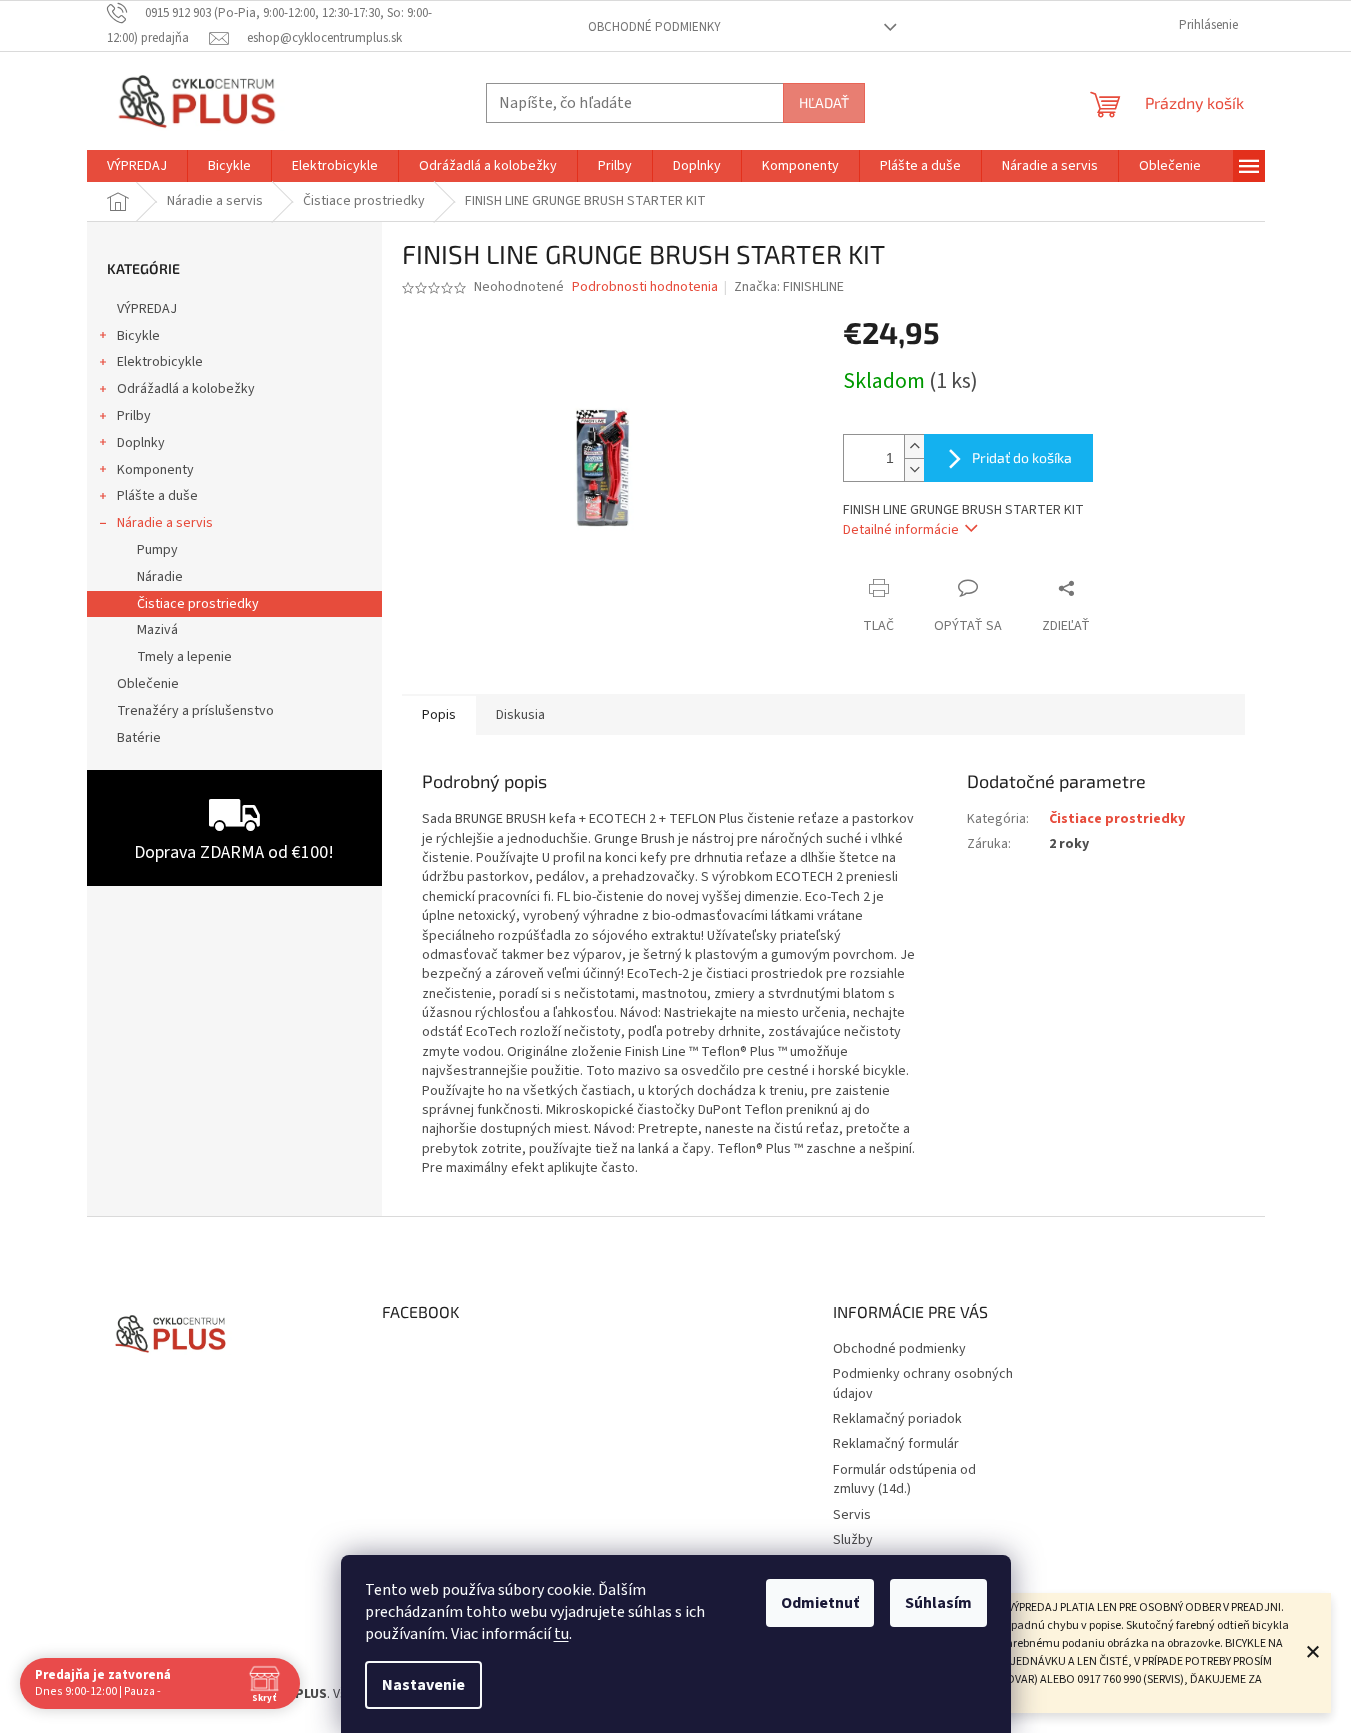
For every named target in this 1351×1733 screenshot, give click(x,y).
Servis (852, 1515)
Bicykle (138, 336)
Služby (853, 1540)
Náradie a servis (165, 523)
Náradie (160, 577)
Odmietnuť (820, 1603)
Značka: (789, 287)
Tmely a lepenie (184, 657)
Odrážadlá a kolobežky (186, 389)
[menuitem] (137, 166)
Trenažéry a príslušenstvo (195, 711)
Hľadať (824, 102)
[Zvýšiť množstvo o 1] (914, 446)
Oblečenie (148, 684)
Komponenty (155, 470)
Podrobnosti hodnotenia (645, 287)
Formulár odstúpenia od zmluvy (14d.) (904, 1479)
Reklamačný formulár (896, 1444)
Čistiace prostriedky (198, 604)
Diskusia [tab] (520, 715)
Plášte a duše (157, 496)
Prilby (134, 416)
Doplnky (141, 443)
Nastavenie (423, 1685)
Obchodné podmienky (654, 27)
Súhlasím (938, 1603)
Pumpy (157, 550)
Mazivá (157, 630)
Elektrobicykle (160, 362)
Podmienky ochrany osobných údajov (923, 1383)
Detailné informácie (901, 530)
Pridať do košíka (1022, 457)
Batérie (139, 738)
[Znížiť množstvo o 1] (914, 469)
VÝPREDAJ (147, 309)
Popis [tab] (439, 715)
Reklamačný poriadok (897, 1419)
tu (561, 1634)
